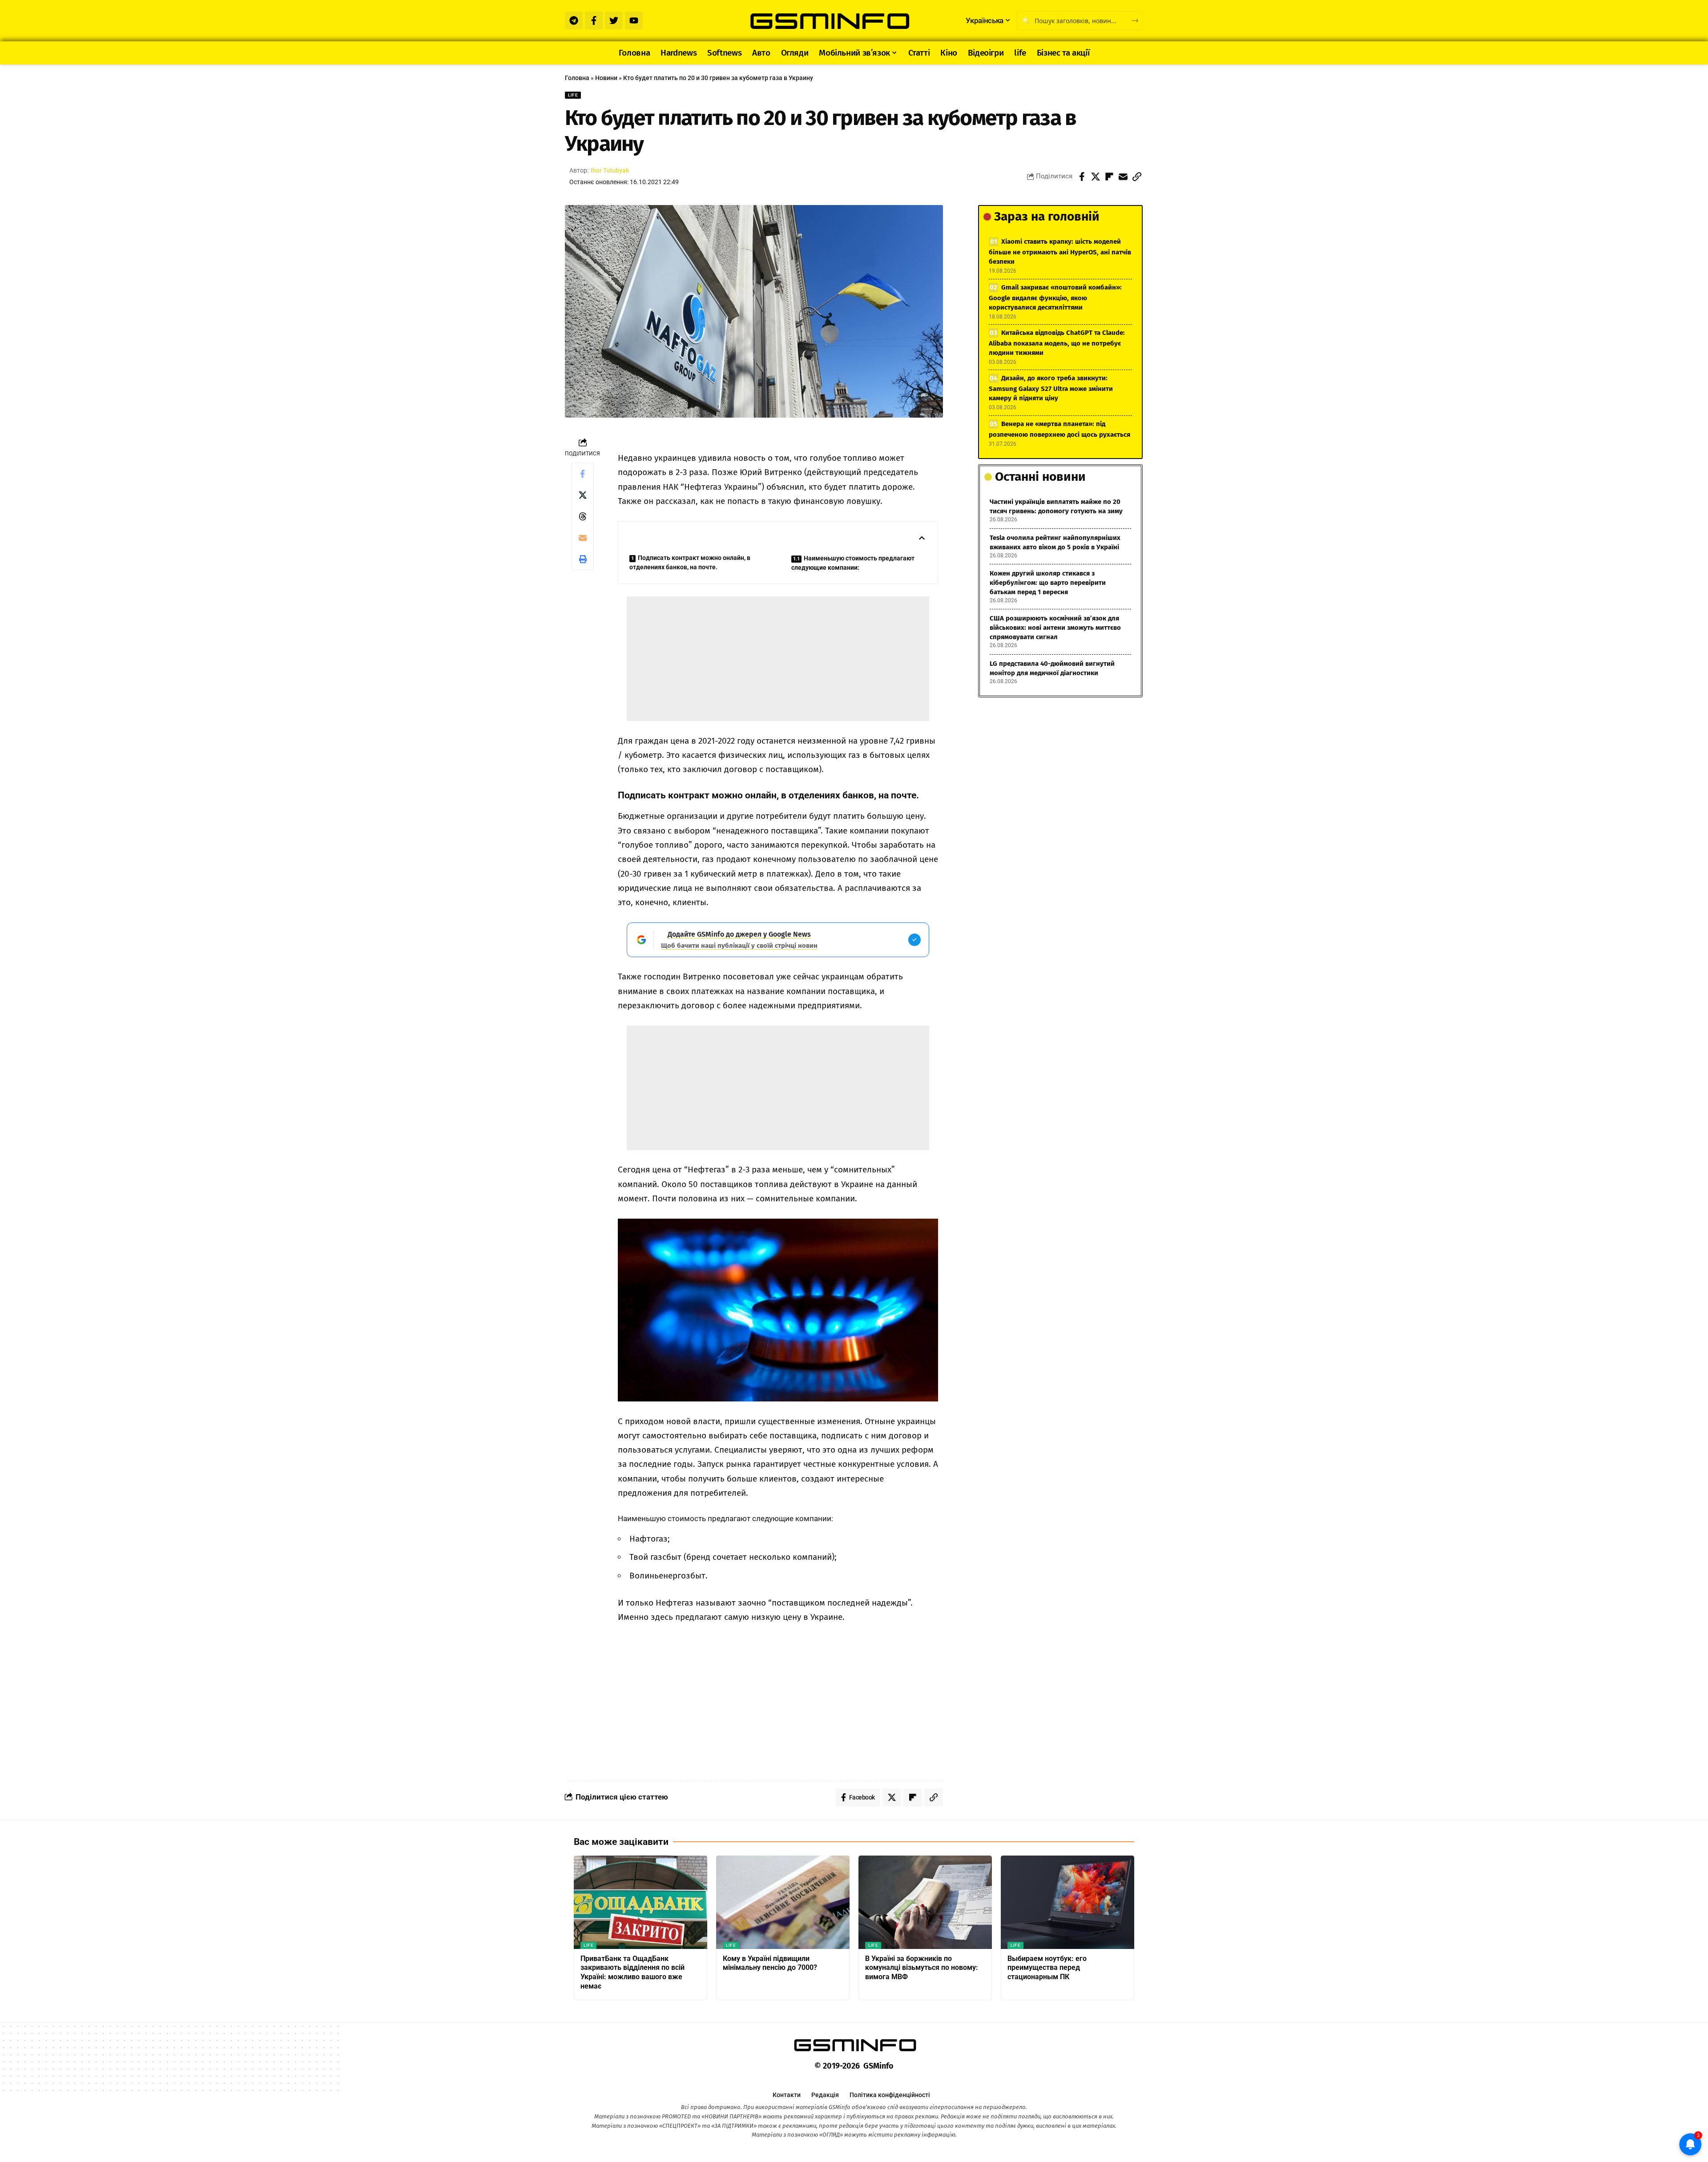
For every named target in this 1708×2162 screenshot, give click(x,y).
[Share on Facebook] (1082, 177)
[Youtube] (634, 20)
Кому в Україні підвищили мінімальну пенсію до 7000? (770, 1963)
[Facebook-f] (594, 20)
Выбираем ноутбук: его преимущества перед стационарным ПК (1047, 1968)
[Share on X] (1096, 177)
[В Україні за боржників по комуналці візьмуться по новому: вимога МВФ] (925, 1902)
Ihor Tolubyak (610, 170)
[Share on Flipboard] (1109, 177)
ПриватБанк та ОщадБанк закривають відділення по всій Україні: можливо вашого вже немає (632, 1972)
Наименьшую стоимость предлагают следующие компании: (853, 563)
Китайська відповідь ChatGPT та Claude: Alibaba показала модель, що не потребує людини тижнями (1057, 343)
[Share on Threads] (583, 516)
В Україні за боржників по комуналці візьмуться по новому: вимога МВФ (922, 1968)
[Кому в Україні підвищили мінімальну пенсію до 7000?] (783, 1902)
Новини (606, 78)
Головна (577, 78)
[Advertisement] (778, 659)
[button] (1137, 177)
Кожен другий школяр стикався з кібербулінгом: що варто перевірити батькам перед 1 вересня (1048, 583)
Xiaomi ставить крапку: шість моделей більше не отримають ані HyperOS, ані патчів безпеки (1060, 252)
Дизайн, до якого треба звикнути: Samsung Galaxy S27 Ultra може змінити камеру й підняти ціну (1051, 388)
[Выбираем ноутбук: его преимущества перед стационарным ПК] (1067, 1902)
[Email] (1123, 177)
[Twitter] (614, 20)
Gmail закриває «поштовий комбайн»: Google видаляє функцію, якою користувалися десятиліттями (1055, 297)
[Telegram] (574, 20)
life (573, 95)
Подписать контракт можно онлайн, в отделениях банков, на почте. (690, 562)
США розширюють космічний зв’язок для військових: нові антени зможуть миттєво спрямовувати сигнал (1055, 628)
